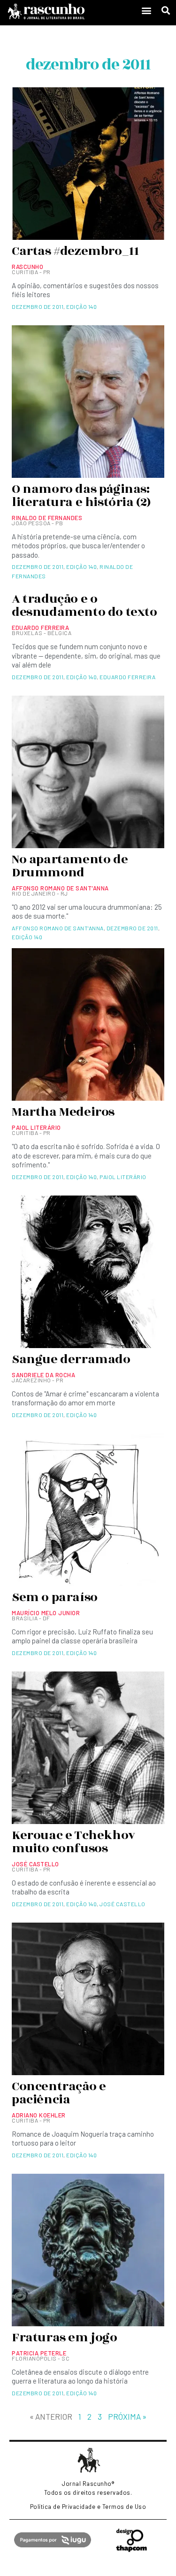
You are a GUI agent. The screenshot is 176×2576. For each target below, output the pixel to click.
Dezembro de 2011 (38, 307)
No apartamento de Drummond (70, 866)
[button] (146, 11)
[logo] (68, 11)
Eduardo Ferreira (127, 677)
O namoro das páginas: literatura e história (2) (81, 496)
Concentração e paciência (59, 2093)
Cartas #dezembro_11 (75, 251)
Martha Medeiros (63, 1112)
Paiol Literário (123, 1177)
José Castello (122, 1904)
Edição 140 (81, 307)
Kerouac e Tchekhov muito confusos (73, 1842)
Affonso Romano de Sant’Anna (58, 928)
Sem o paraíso (55, 1597)
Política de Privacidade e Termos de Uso (88, 2507)
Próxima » (127, 2416)
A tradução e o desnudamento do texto (84, 606)
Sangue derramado (71, 1359)
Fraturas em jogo (65, 2338)
